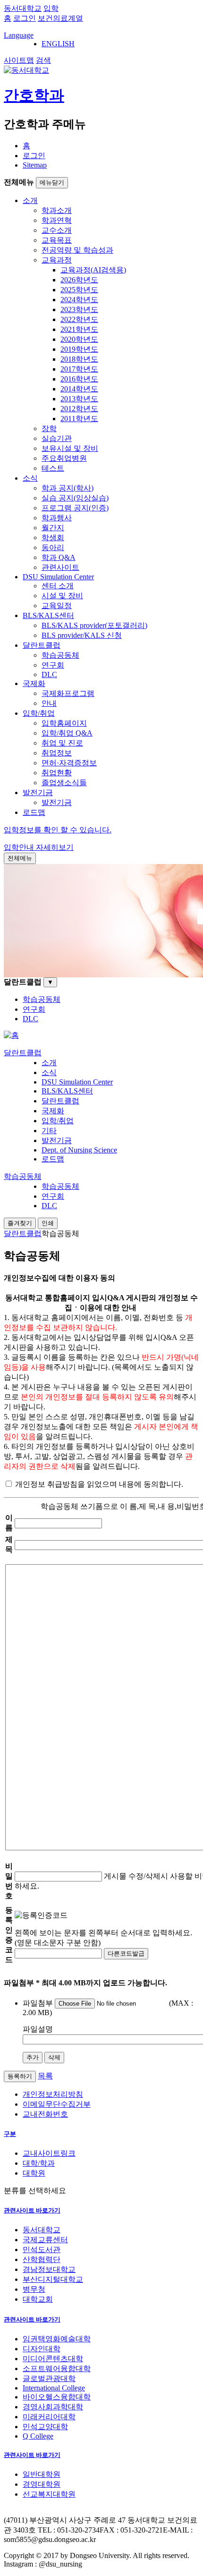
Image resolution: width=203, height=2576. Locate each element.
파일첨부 (38, 2003)
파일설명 (38, 2029)
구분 (10, 2134)
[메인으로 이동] (11, 1035)
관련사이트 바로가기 (32, 2210)
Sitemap (35, 165)
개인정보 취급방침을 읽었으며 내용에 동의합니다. (98, 1484)
